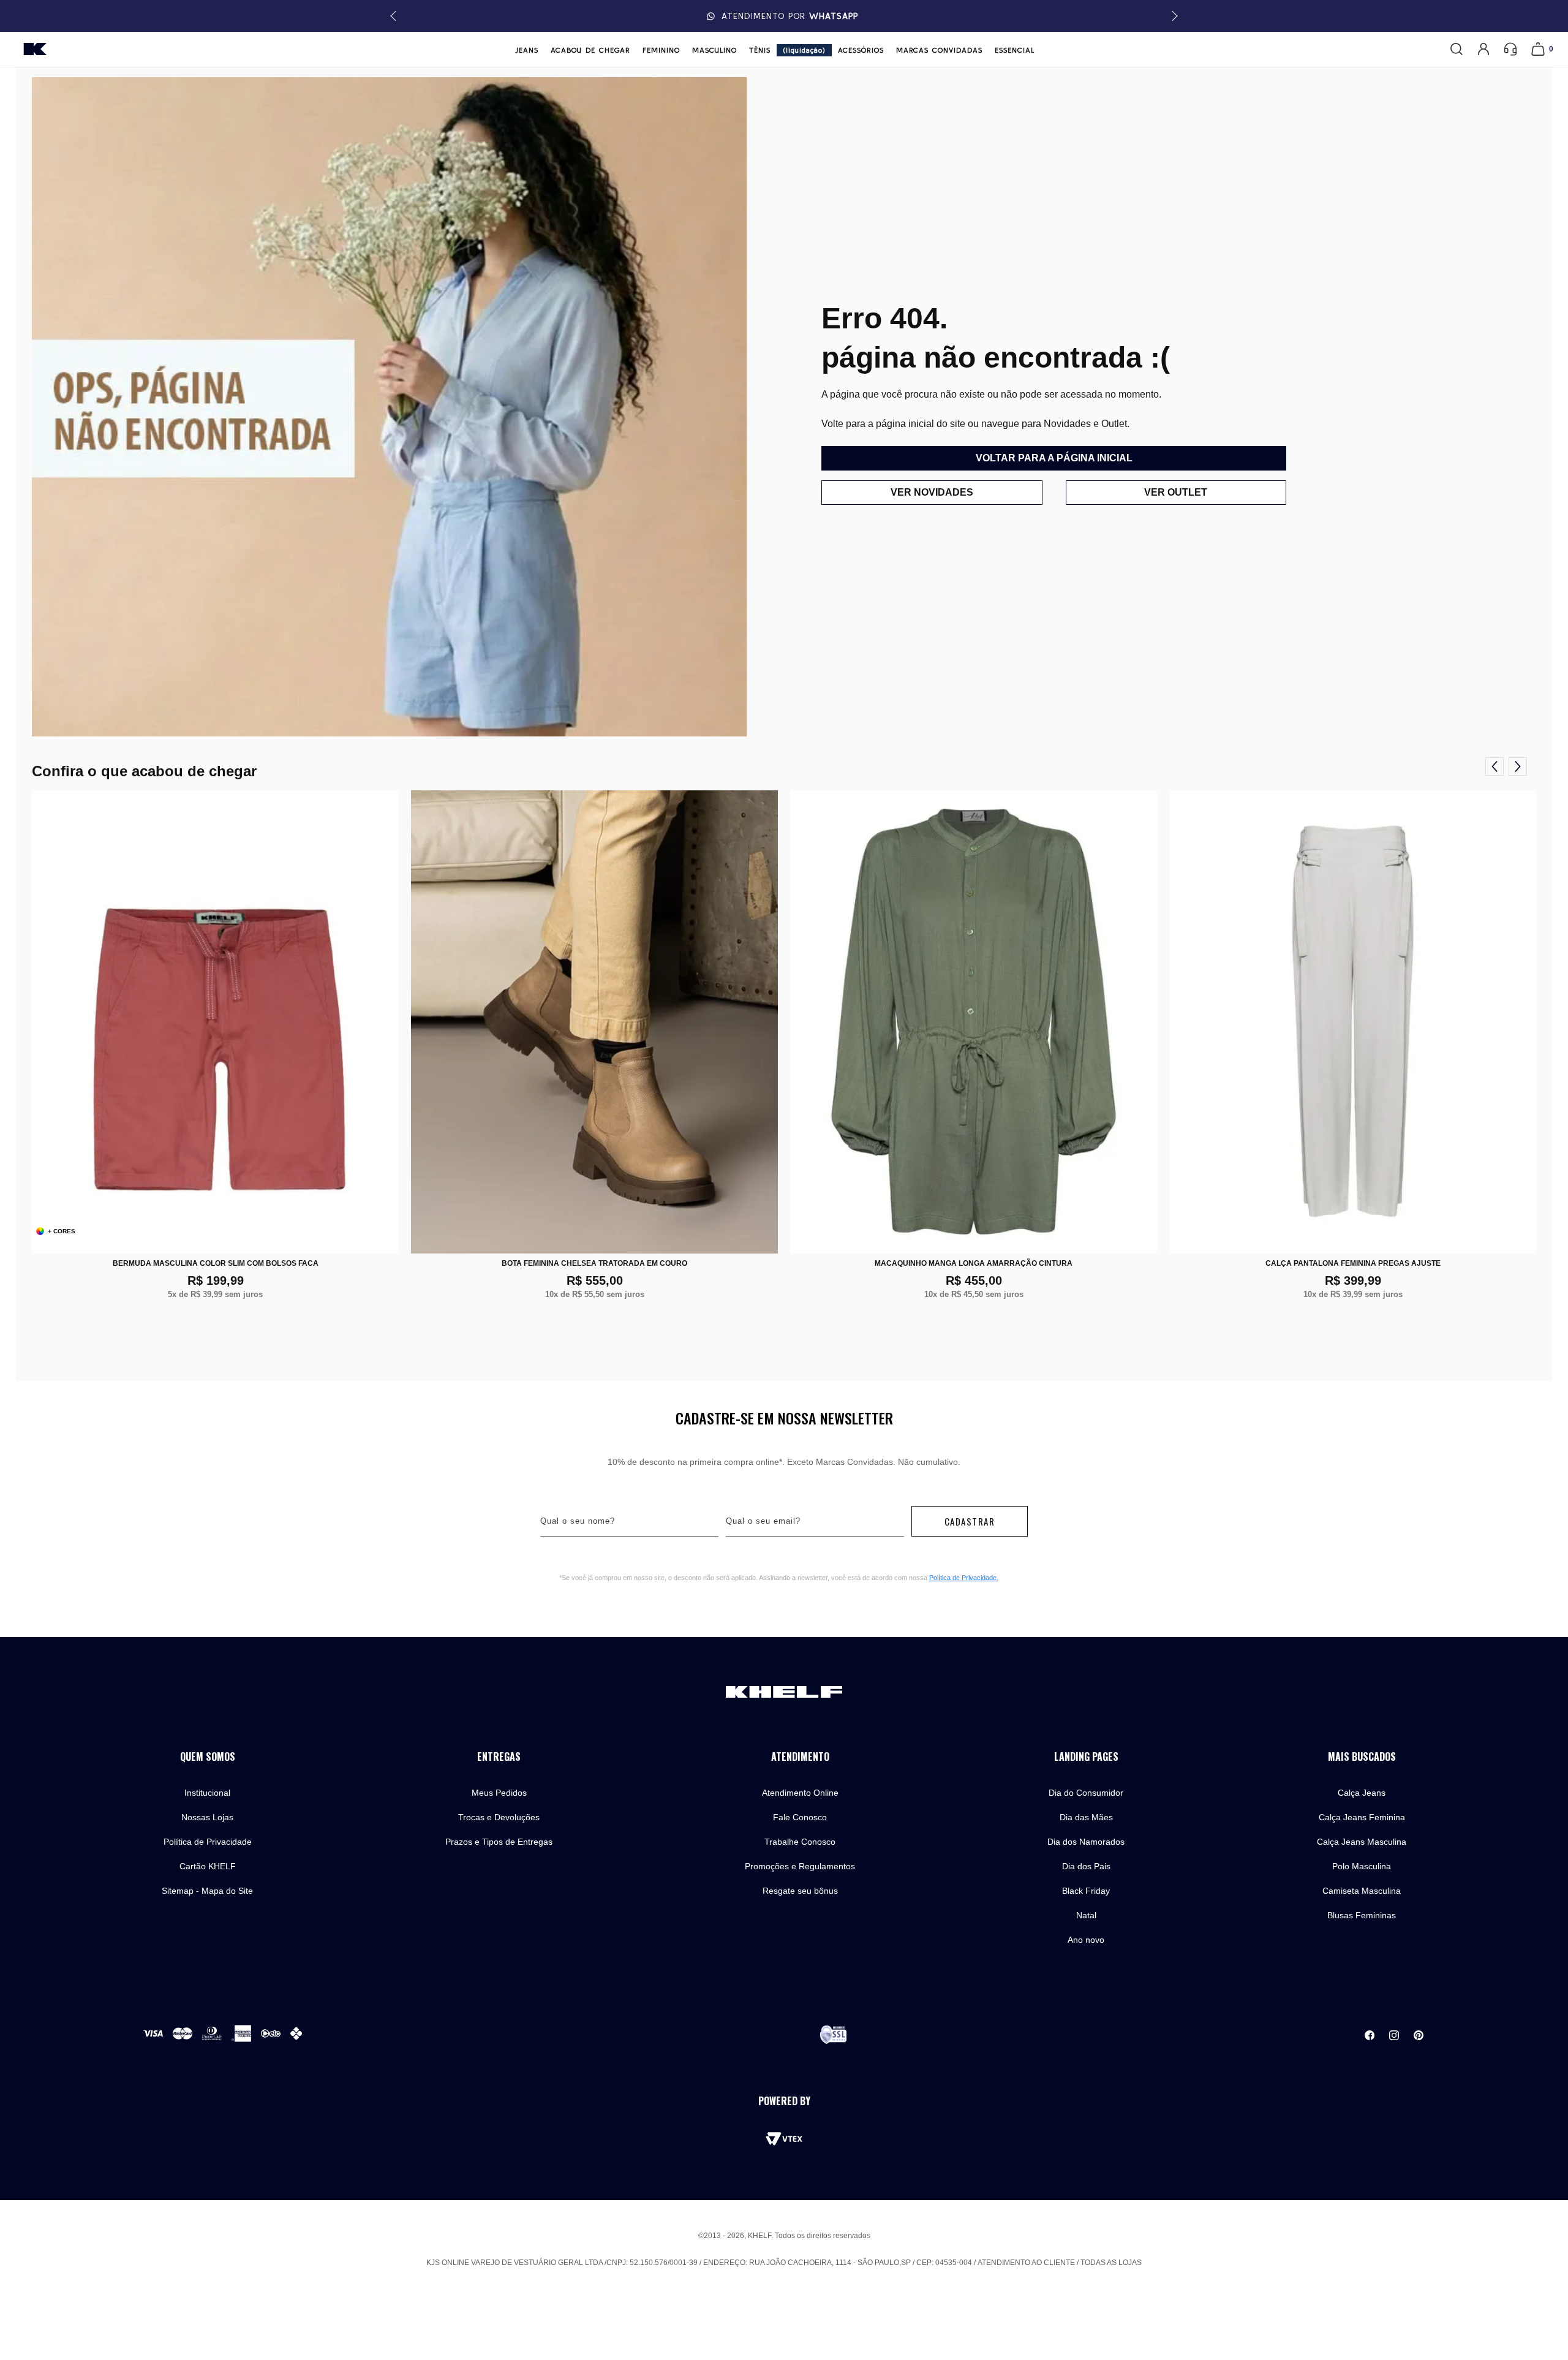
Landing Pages (1086, 1757)
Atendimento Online (800, 1793)
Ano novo (1086, 1940)
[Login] (1483, 49)
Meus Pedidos (499, 1793)
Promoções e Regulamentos (800, 1866)
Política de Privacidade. (964, 1578)
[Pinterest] (1419, 2035)
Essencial (1015, 50)
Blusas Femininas (1362, 1915)
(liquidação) (804, 50)
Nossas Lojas (207, 1817)
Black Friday (1086, 1891)
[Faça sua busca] (1457, 49)
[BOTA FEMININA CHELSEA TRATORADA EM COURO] (594, 1022)
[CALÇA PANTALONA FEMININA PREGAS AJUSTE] (1353, 1022)
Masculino (714, 50)
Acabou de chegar (590, 50)
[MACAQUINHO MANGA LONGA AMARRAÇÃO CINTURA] (974, 1022)
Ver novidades (932, 492)
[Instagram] (1394, 2035)
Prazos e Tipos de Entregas (499, 1842)
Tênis (760, 50)
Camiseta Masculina (1362, 1891)
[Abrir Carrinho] (1538, 49)
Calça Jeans (1362, 1793)
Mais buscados (1362, 1757)
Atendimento (800, 1757)
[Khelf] (35, 49)
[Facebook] (1370, 2035)
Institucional (207, 1793)
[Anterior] (1494, 766)
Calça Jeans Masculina (1362, 1842)
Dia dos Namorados (1086, 1842)
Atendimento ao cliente (1026, 2263)
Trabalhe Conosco (800, 1842)
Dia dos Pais (1086, 1866)
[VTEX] (784, 2139)
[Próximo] (1518, 766)
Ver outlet (1176, 492)
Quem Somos (208, 1757)
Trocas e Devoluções (499, 1817)
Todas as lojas (1111, 2263)
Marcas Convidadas (939, 50)
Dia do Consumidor (1086, 1793)
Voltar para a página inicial (1054, 458)
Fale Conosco (800, 1817)
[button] (1173, 16)
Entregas (499, 1757)
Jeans (527, 50)
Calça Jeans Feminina (1362, 1817)
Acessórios (861, 50)
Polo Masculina (1362, 1866)
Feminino (661, 50)
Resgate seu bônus (800, 1891)
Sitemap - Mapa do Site (207, 1891)
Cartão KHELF (208, 1866)
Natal (1086, 1915)
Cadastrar (970, 1521)
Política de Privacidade (208, 1842)
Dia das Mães (1086, 1817)
